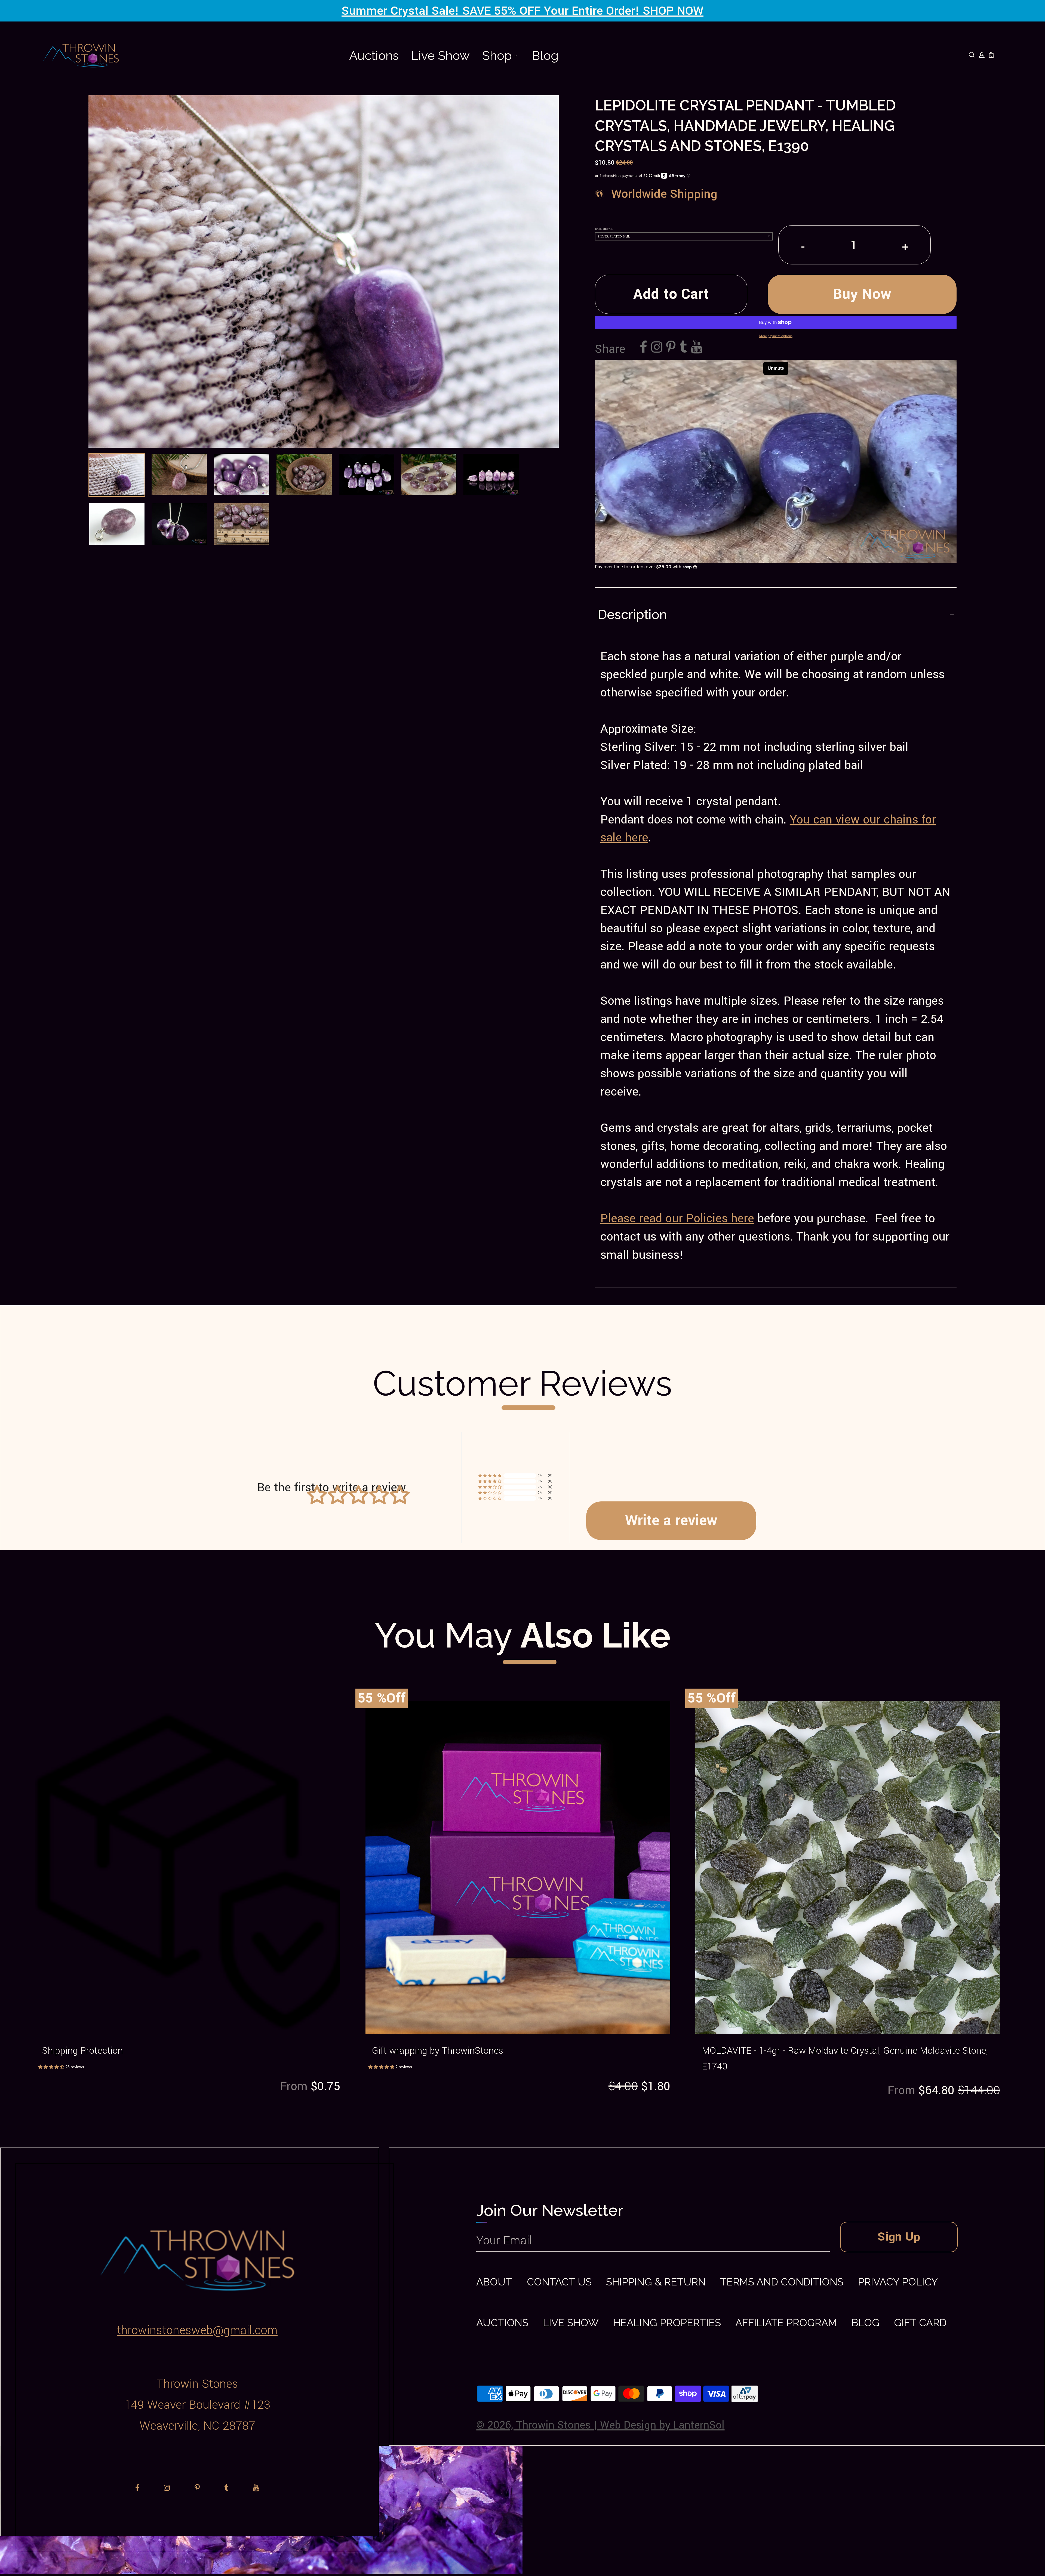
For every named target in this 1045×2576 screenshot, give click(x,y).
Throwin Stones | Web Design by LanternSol (620, 2425)
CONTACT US (559, 2282)
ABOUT (494, 2282)
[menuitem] (374, 56)
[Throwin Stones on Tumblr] (683, 348)
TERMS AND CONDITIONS (782, 2282)
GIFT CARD (920, 2323)
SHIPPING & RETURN (656, 2282)
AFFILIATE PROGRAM (786, 2323)
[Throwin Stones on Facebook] (644, 348)
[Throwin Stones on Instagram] (657, 348)
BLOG (866, 2323)
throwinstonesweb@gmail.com (197, 2330)
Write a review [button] (671, 1520)
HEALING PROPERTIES (667, 2323)
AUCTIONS (502, 2323)
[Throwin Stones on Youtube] (697, 348)
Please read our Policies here (677, 1218)
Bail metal (604, 229)
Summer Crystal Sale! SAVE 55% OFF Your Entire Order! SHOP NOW (522, 11)
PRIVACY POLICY (898, 2282)
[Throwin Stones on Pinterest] (671, 348)
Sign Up (899, 2237)
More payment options (776, 336)
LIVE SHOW (571, 2323)
